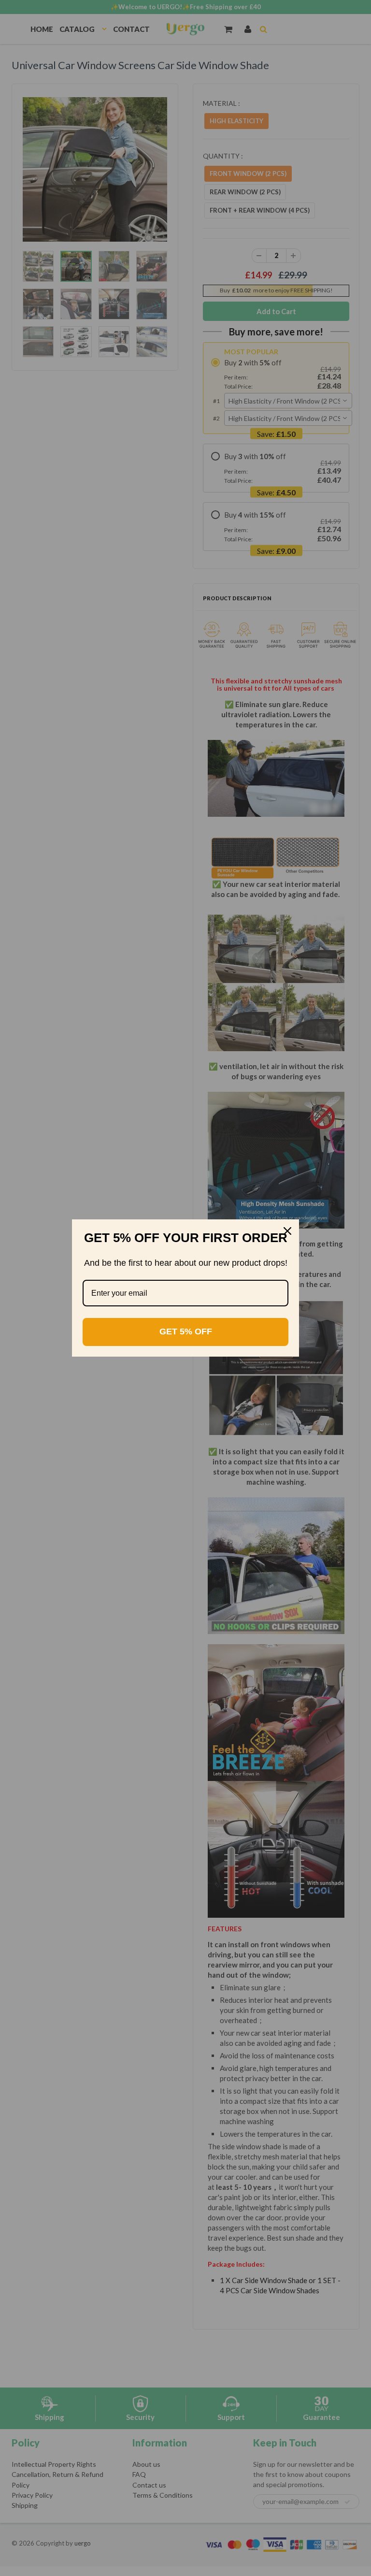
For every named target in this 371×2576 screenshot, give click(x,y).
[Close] (287, 1231)
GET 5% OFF (186, 1331)
